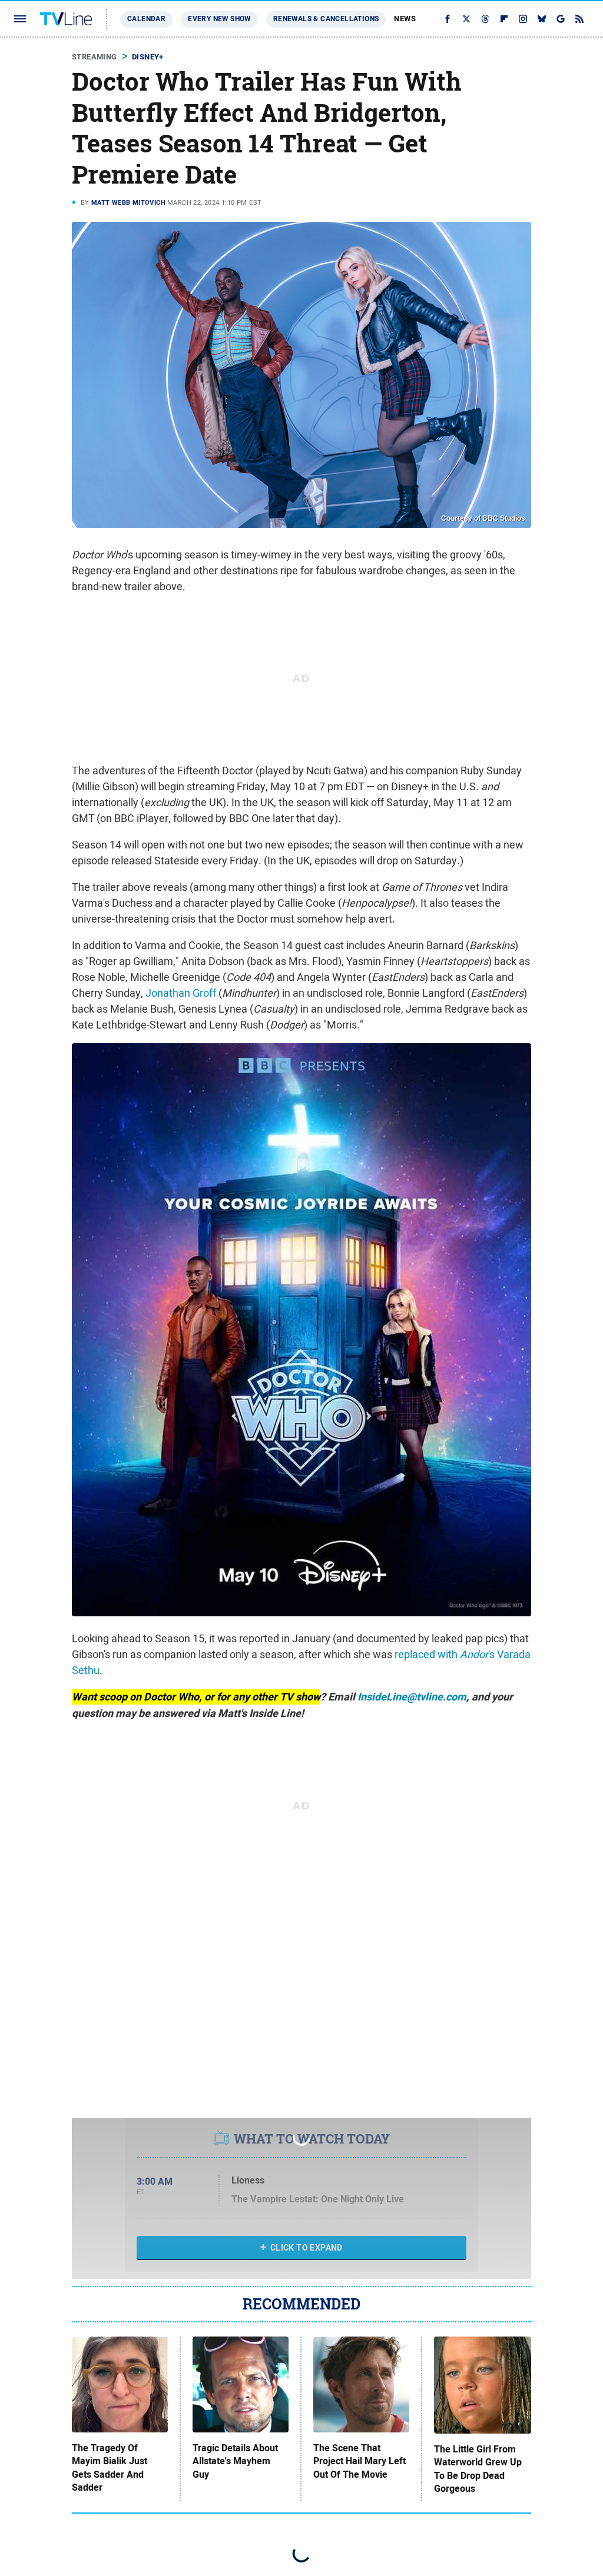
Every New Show (219, 19)
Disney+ (148, 57)
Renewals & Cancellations (326, 19)
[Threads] (485, 19)
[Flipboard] (504, 19)
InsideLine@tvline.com (412, 1697)
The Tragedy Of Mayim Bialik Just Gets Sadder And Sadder (110, 2468)
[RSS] (579, 19)
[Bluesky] (542, 19)
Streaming (95, 57)
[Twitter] (466, 19)
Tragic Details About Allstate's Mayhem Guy (235, 2462)
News (405, 19)
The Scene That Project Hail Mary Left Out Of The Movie (360, 2462)
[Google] (561, 19)
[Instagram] (523, 19)
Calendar (146, 19)
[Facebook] (448, 19)
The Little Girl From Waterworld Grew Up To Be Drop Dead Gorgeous (478, 2469)
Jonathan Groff (181, 993)
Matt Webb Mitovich (128, 202)
